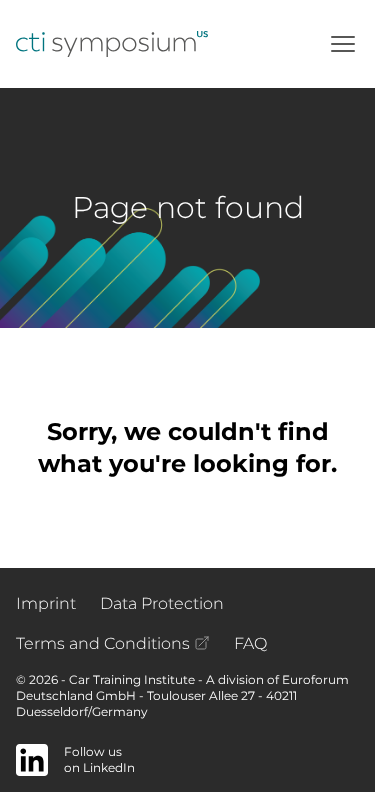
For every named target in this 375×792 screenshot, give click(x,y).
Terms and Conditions (105, 643)
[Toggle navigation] (343, 44)
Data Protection (162, 603)
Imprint (46, 603)
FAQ (250, 643)
